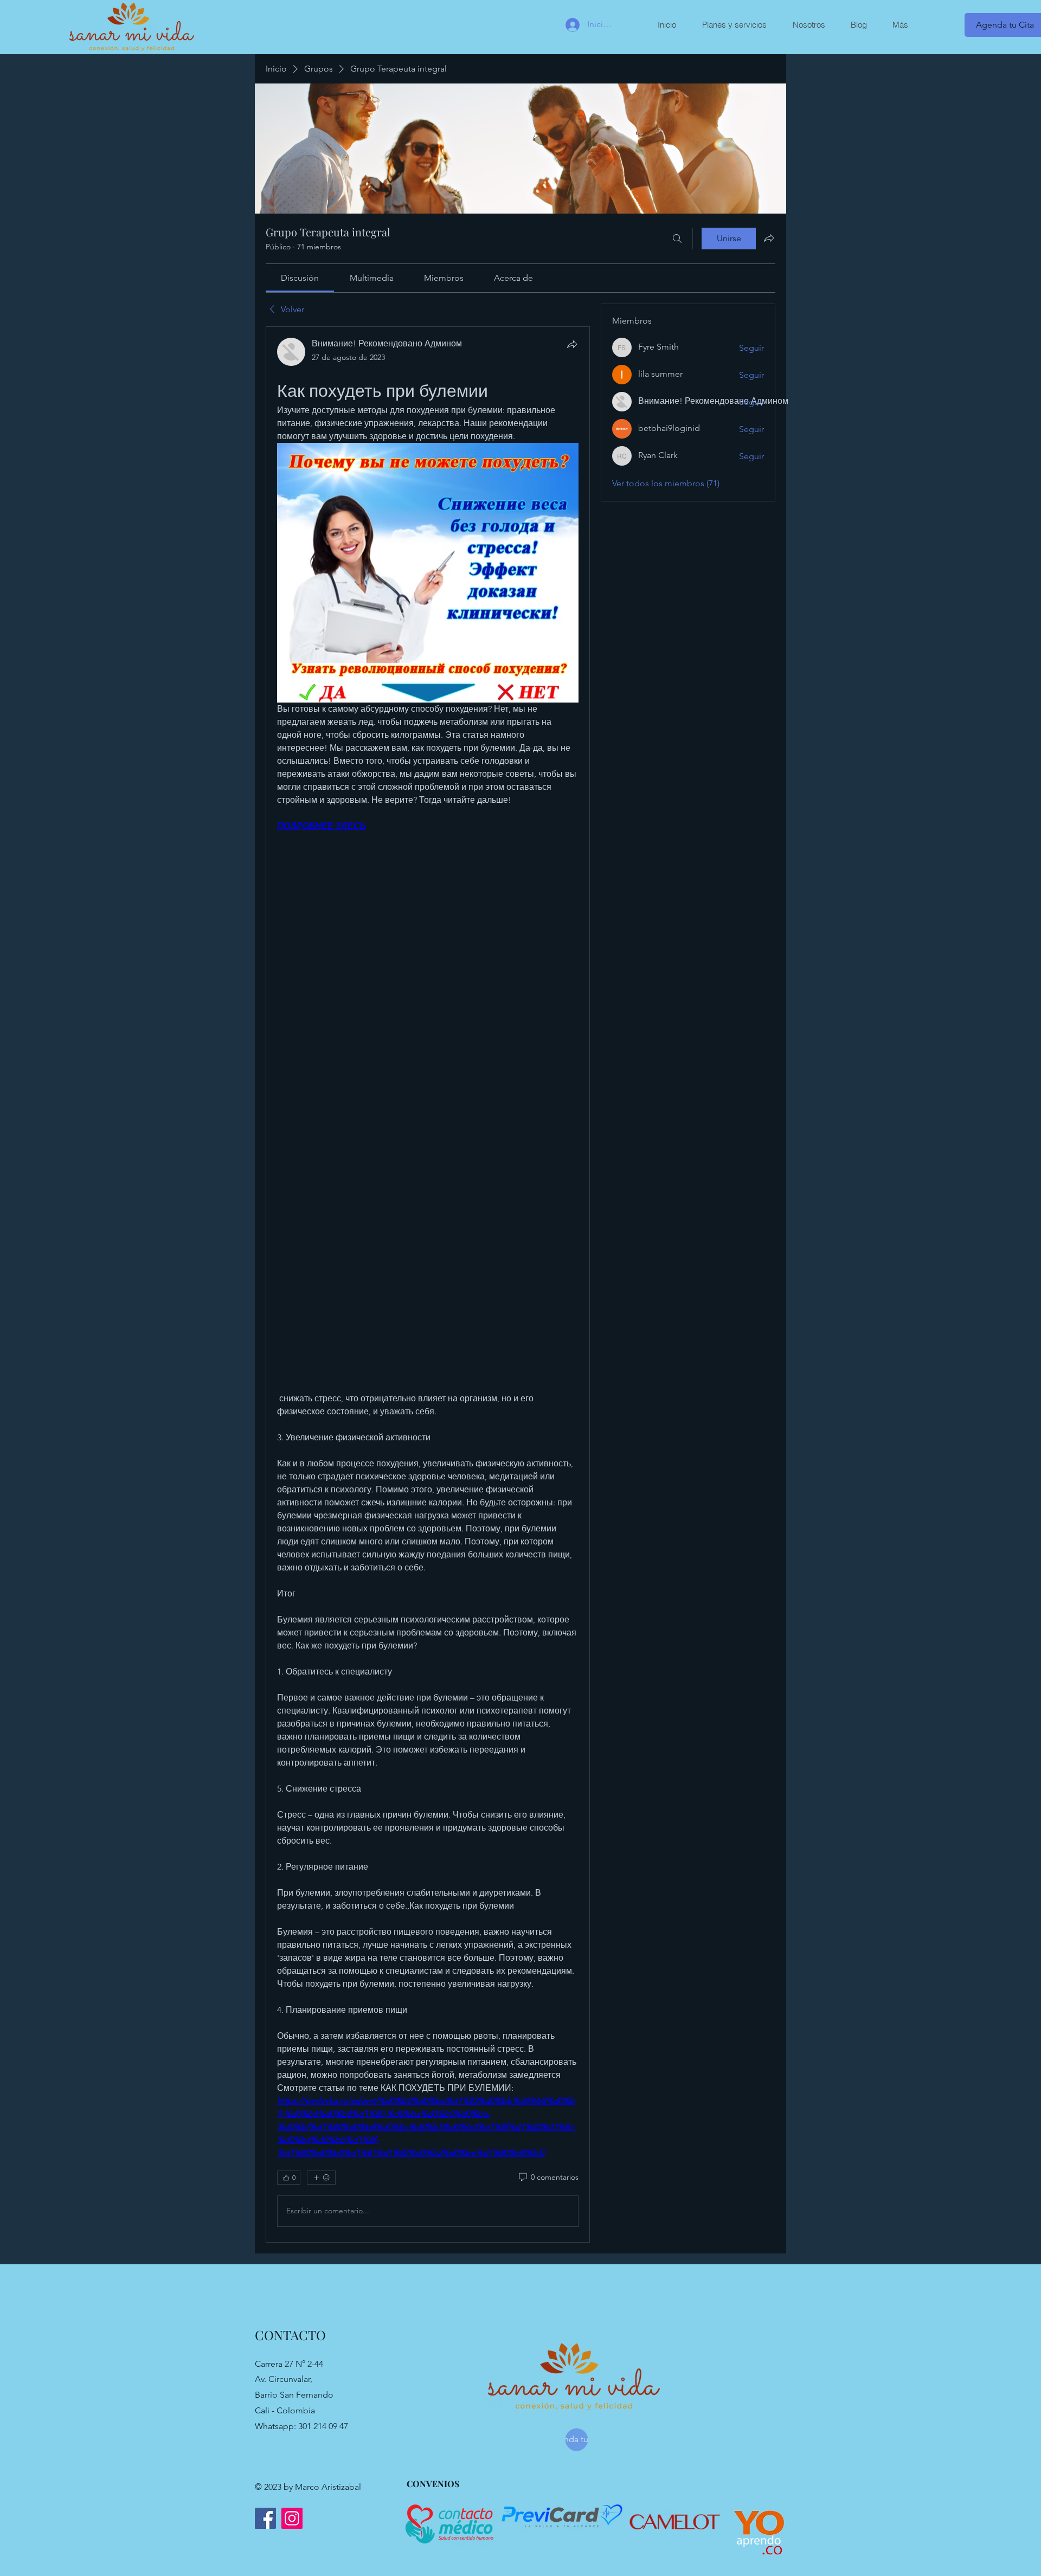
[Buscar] (677, 239)
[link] (300, 278)
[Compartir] (572, 344)
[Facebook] (265, 2518)
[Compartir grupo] (769, 238)
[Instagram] (292, 2518)
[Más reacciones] (321, 2178)
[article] (428, 1284)
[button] (734, 25)
